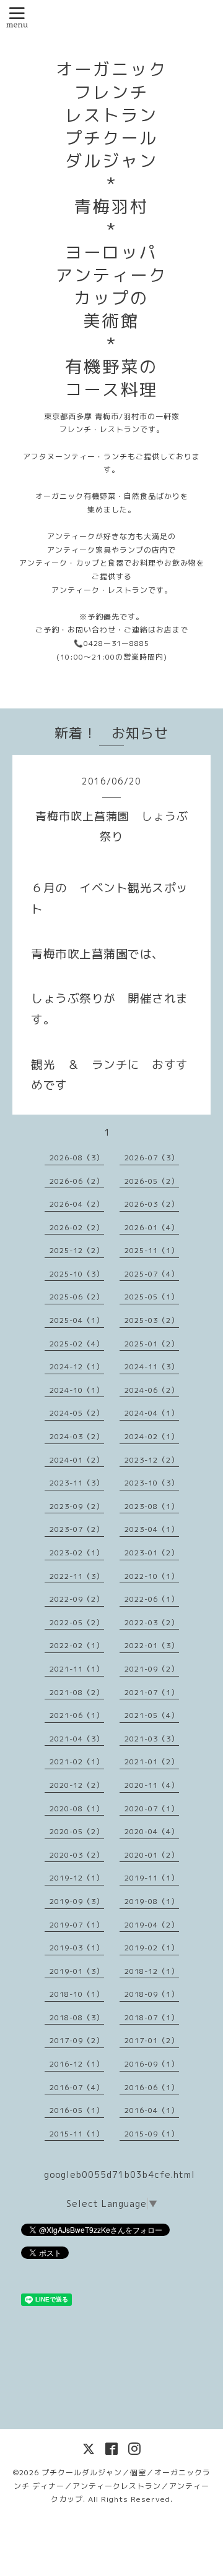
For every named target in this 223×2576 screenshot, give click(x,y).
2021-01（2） (152, 1762)
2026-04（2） (77, 1204)
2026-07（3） (152, 1158)
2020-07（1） (152, 1809)
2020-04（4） (152, 1831)
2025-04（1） (77, 1320)
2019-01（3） (77, 1971)
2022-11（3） (77, 1576)
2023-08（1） (152, 1506)
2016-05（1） (77, 2110)
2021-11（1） (77, 1669)
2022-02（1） (77, 1645)
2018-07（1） (152, 2017)
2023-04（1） (152, 1529)
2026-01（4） (152, 1227)
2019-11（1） (152, 1878)
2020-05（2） (77, 1831)
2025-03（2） (152, 1320)
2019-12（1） (77, 1878)
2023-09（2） (77, 1506)
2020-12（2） (77, 1785)
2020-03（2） (77, 1855)
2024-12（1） (77, 1367)
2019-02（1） (152, 1948)
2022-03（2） (152, 1622)
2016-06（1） (152, 2087)
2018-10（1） (77, 1994)
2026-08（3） (77, 1158)
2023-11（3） (77, 1483)
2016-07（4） (77, 2087)
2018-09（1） (152, 1994)
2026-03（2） (152, 1204)
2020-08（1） (77, 1809)
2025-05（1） (152, 1297)
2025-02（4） (77, 1344)
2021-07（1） (152, 1692)
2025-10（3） (77, 1274)
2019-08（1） (152, 1901)
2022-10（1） (152, 1576)
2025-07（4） (152, 1274)
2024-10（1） (77, 1390)
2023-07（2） (77, 1529)
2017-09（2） (77, 2040)
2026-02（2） (77, 1227)
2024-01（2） (77, 1460)
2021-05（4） (152, 1715)
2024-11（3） (152, 1367)
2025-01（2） (152, 1344)
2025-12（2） (77, 1250)
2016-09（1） (152, 2064)
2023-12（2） (152, 1460)
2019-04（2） (152, 1925)
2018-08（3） (77, 2017)
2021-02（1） (77, 1762)
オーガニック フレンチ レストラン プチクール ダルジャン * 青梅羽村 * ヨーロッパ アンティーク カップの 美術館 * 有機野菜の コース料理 (111, 229)
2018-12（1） (152, 1971)
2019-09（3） (77, 1901)
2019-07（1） (77, 1925)
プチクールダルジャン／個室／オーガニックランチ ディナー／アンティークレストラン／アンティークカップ (112, 2486)
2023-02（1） (77, 1553)
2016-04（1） (152, 2110)
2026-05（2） (152, 1181)
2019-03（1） (77, 1948)
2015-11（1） (77, 2134)
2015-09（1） (152, 2134)
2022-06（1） (152, 1599)
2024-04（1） (152, 1413)
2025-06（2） (77, 1297)
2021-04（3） (77, 1739)
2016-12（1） (77, 2064)
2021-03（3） (152, 1739)
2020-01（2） (152, 1855)
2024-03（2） (77, 1436)
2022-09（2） (77, 1599)
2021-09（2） (152, 1669)
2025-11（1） (152, 1250)
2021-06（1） (77, 1715)
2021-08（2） (77, 1692)
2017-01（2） (152, 2040)
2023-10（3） (152, 1483)
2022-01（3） (152, 1645)
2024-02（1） (152, 1436)
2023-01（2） (152, 1553)
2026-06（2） (77, 1181)
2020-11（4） (152, 1785)
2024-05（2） (77, 1413)
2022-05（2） (77, 1622)
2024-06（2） (152, 1390)
